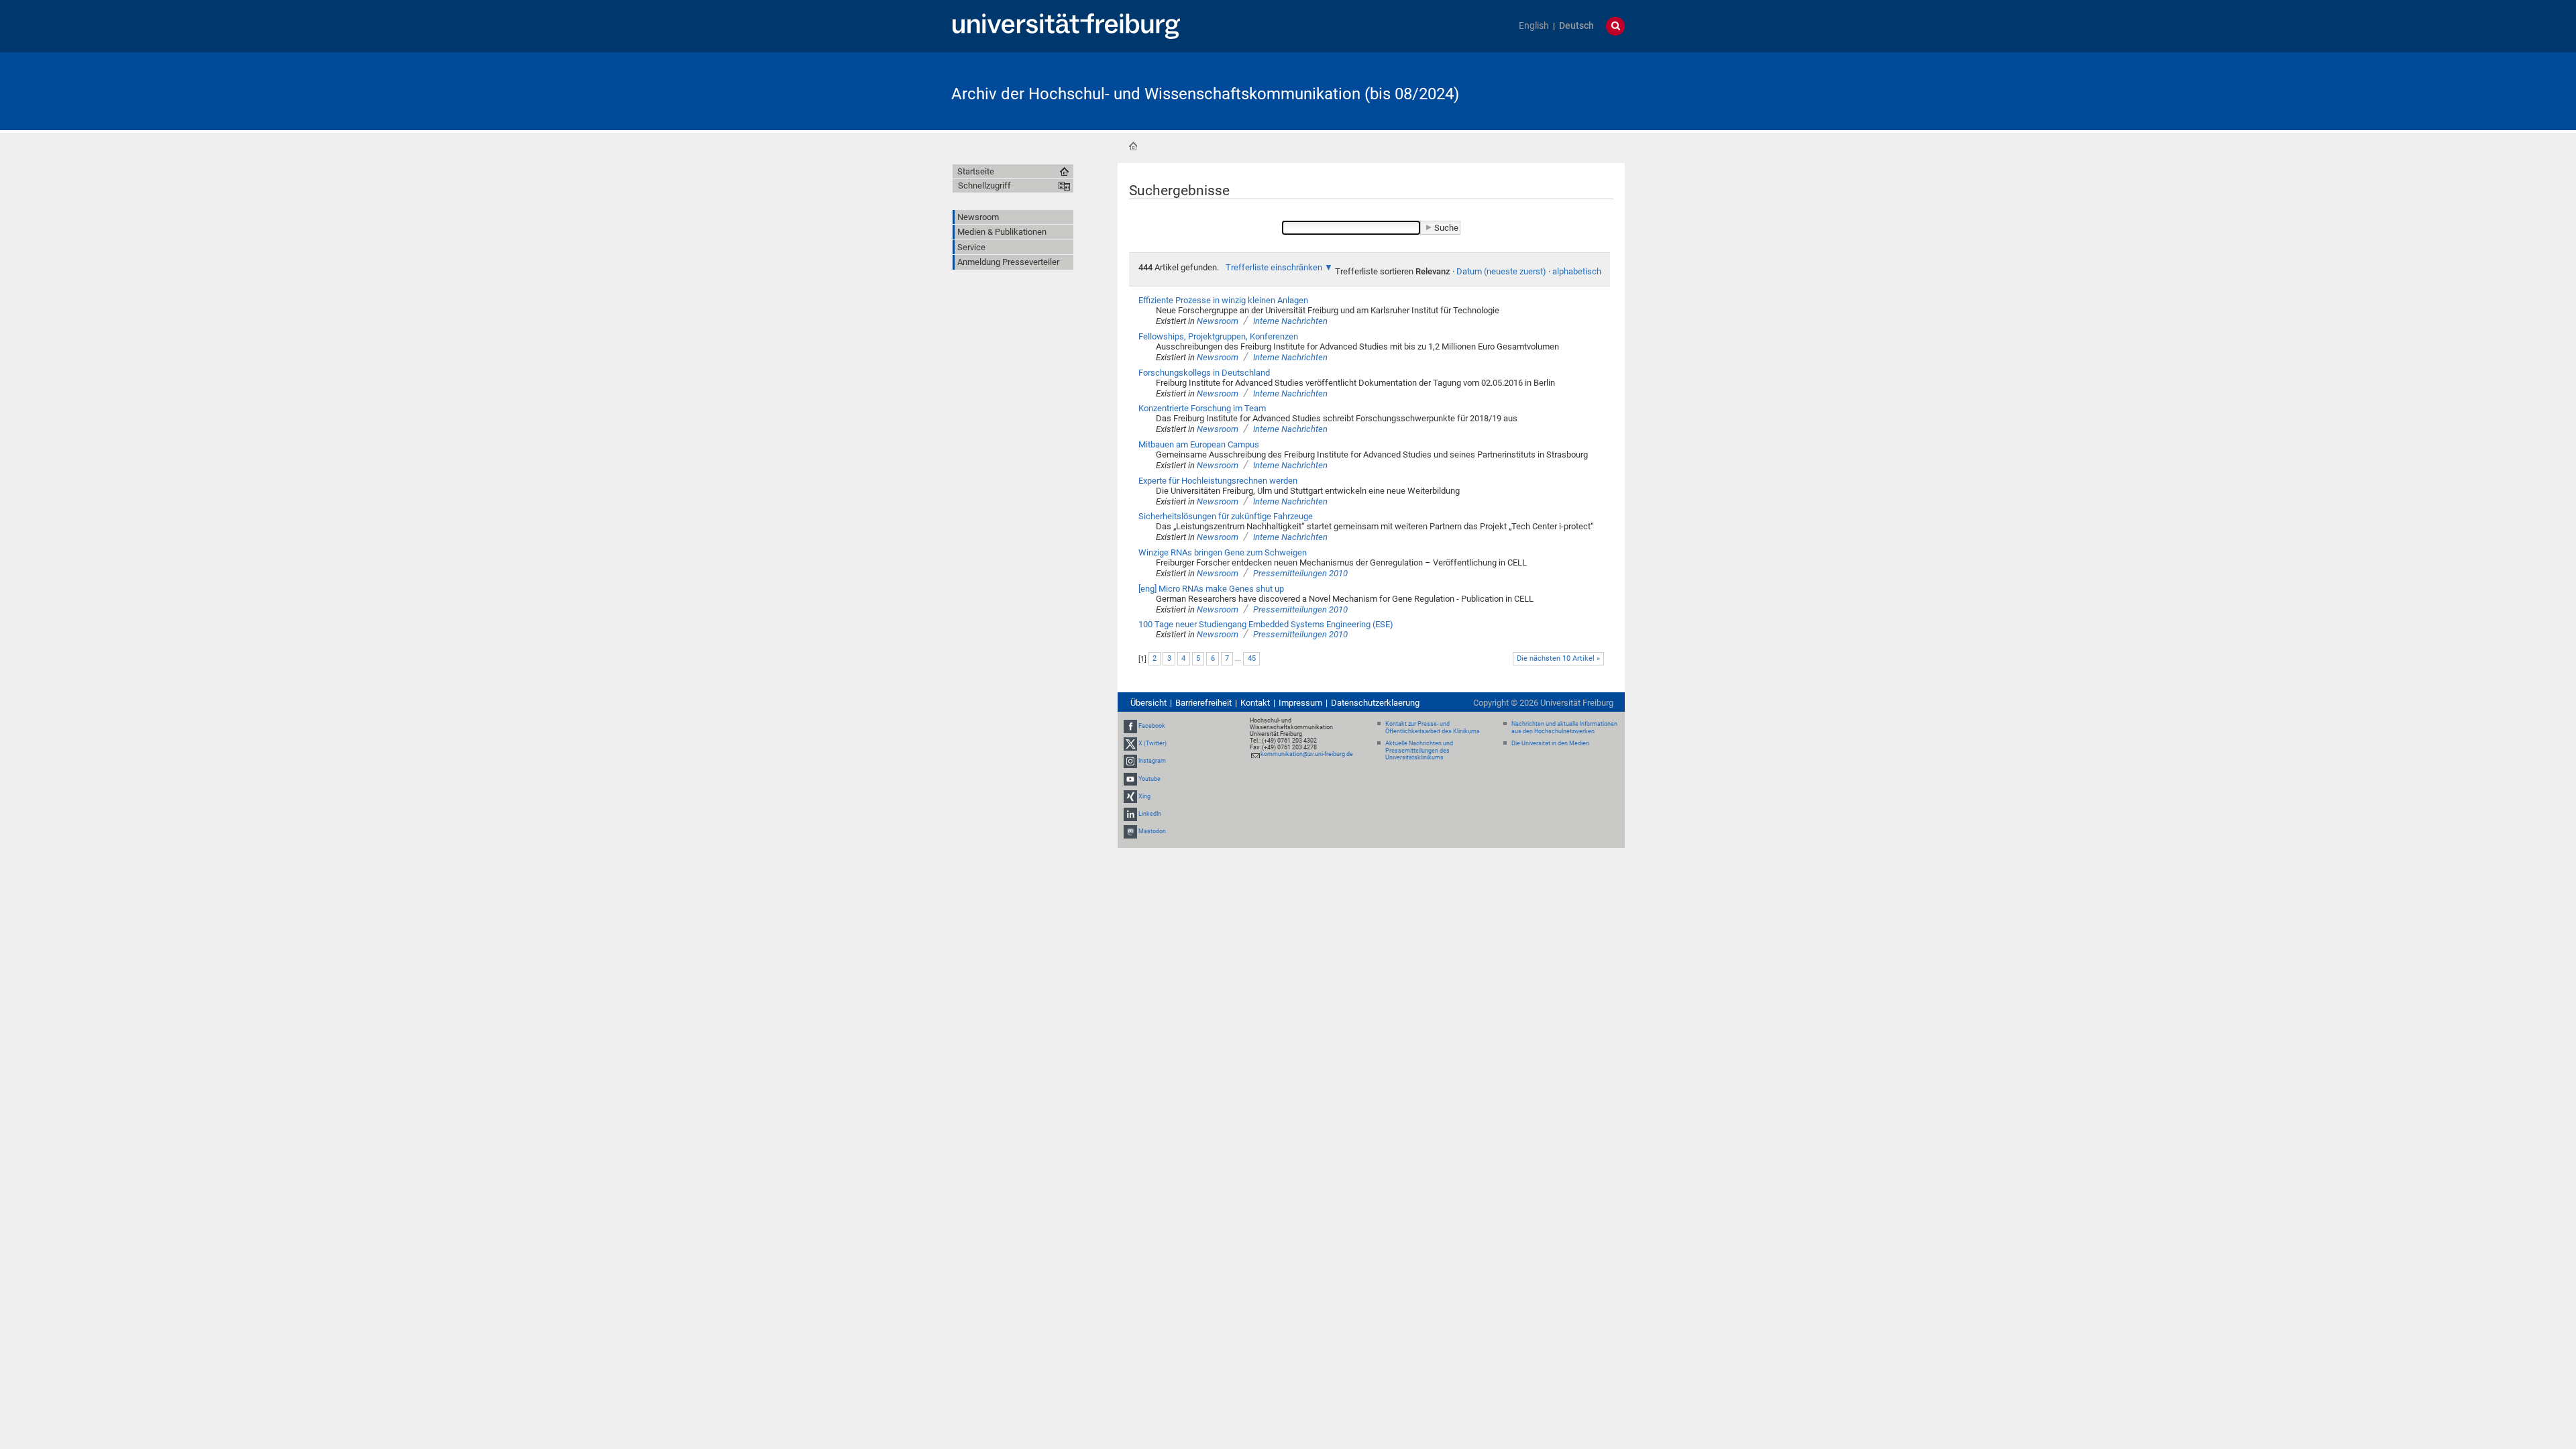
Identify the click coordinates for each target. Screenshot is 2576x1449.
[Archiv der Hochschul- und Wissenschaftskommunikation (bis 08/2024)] (1559, 90)
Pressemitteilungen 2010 (1300, 573)
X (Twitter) (1152, 743)
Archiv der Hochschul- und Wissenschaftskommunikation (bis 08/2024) (1205, 94)
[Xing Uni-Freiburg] (1130, 796)
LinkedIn (1150, 814)
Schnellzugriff (984, 185)
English (1534, 26)
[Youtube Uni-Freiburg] (1130, 779)
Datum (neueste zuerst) (1501, 271)
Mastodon (1152, 831)
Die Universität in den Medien (1550, 743)
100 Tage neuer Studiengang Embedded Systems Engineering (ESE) (1266, 624)
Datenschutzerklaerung (1375, 703)
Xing (1144, 796)
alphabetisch (1577, 271)
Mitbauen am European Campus (1199, 444)
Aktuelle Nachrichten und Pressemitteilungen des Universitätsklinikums (1419, 751)
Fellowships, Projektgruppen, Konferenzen (1218, 336)
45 (1252, 658)
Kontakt (1255, 703)
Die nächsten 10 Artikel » (1558, 658)
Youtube (1149, 779)
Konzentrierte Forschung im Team (1202, 408)
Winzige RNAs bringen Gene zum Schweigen (1223, 552)
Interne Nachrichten (1290, 321)
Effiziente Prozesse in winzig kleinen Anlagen (1223, 300)
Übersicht (1148, 703)
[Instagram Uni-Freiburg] (1130, 761)
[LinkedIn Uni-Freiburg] (1130, 814)
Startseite (1133, 146)
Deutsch (1576, 26)
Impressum (1300, 703)
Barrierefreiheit (1203, 703)
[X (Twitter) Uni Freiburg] (1130, 743)
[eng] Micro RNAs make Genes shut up (1211, 589)
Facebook (1152, 726)
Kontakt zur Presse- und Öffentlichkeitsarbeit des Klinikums (1433, 728)
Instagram (1152, 761)
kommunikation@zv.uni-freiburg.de (1307, 754)
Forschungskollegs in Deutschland (1204, 373)
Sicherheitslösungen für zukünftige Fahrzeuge (1226, 516)
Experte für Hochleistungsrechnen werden (1218, 481)
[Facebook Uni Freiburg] (1130, 726)
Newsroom (1218, 321)
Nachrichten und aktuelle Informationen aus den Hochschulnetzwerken (1564, 728)
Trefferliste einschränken (1274, 267)
